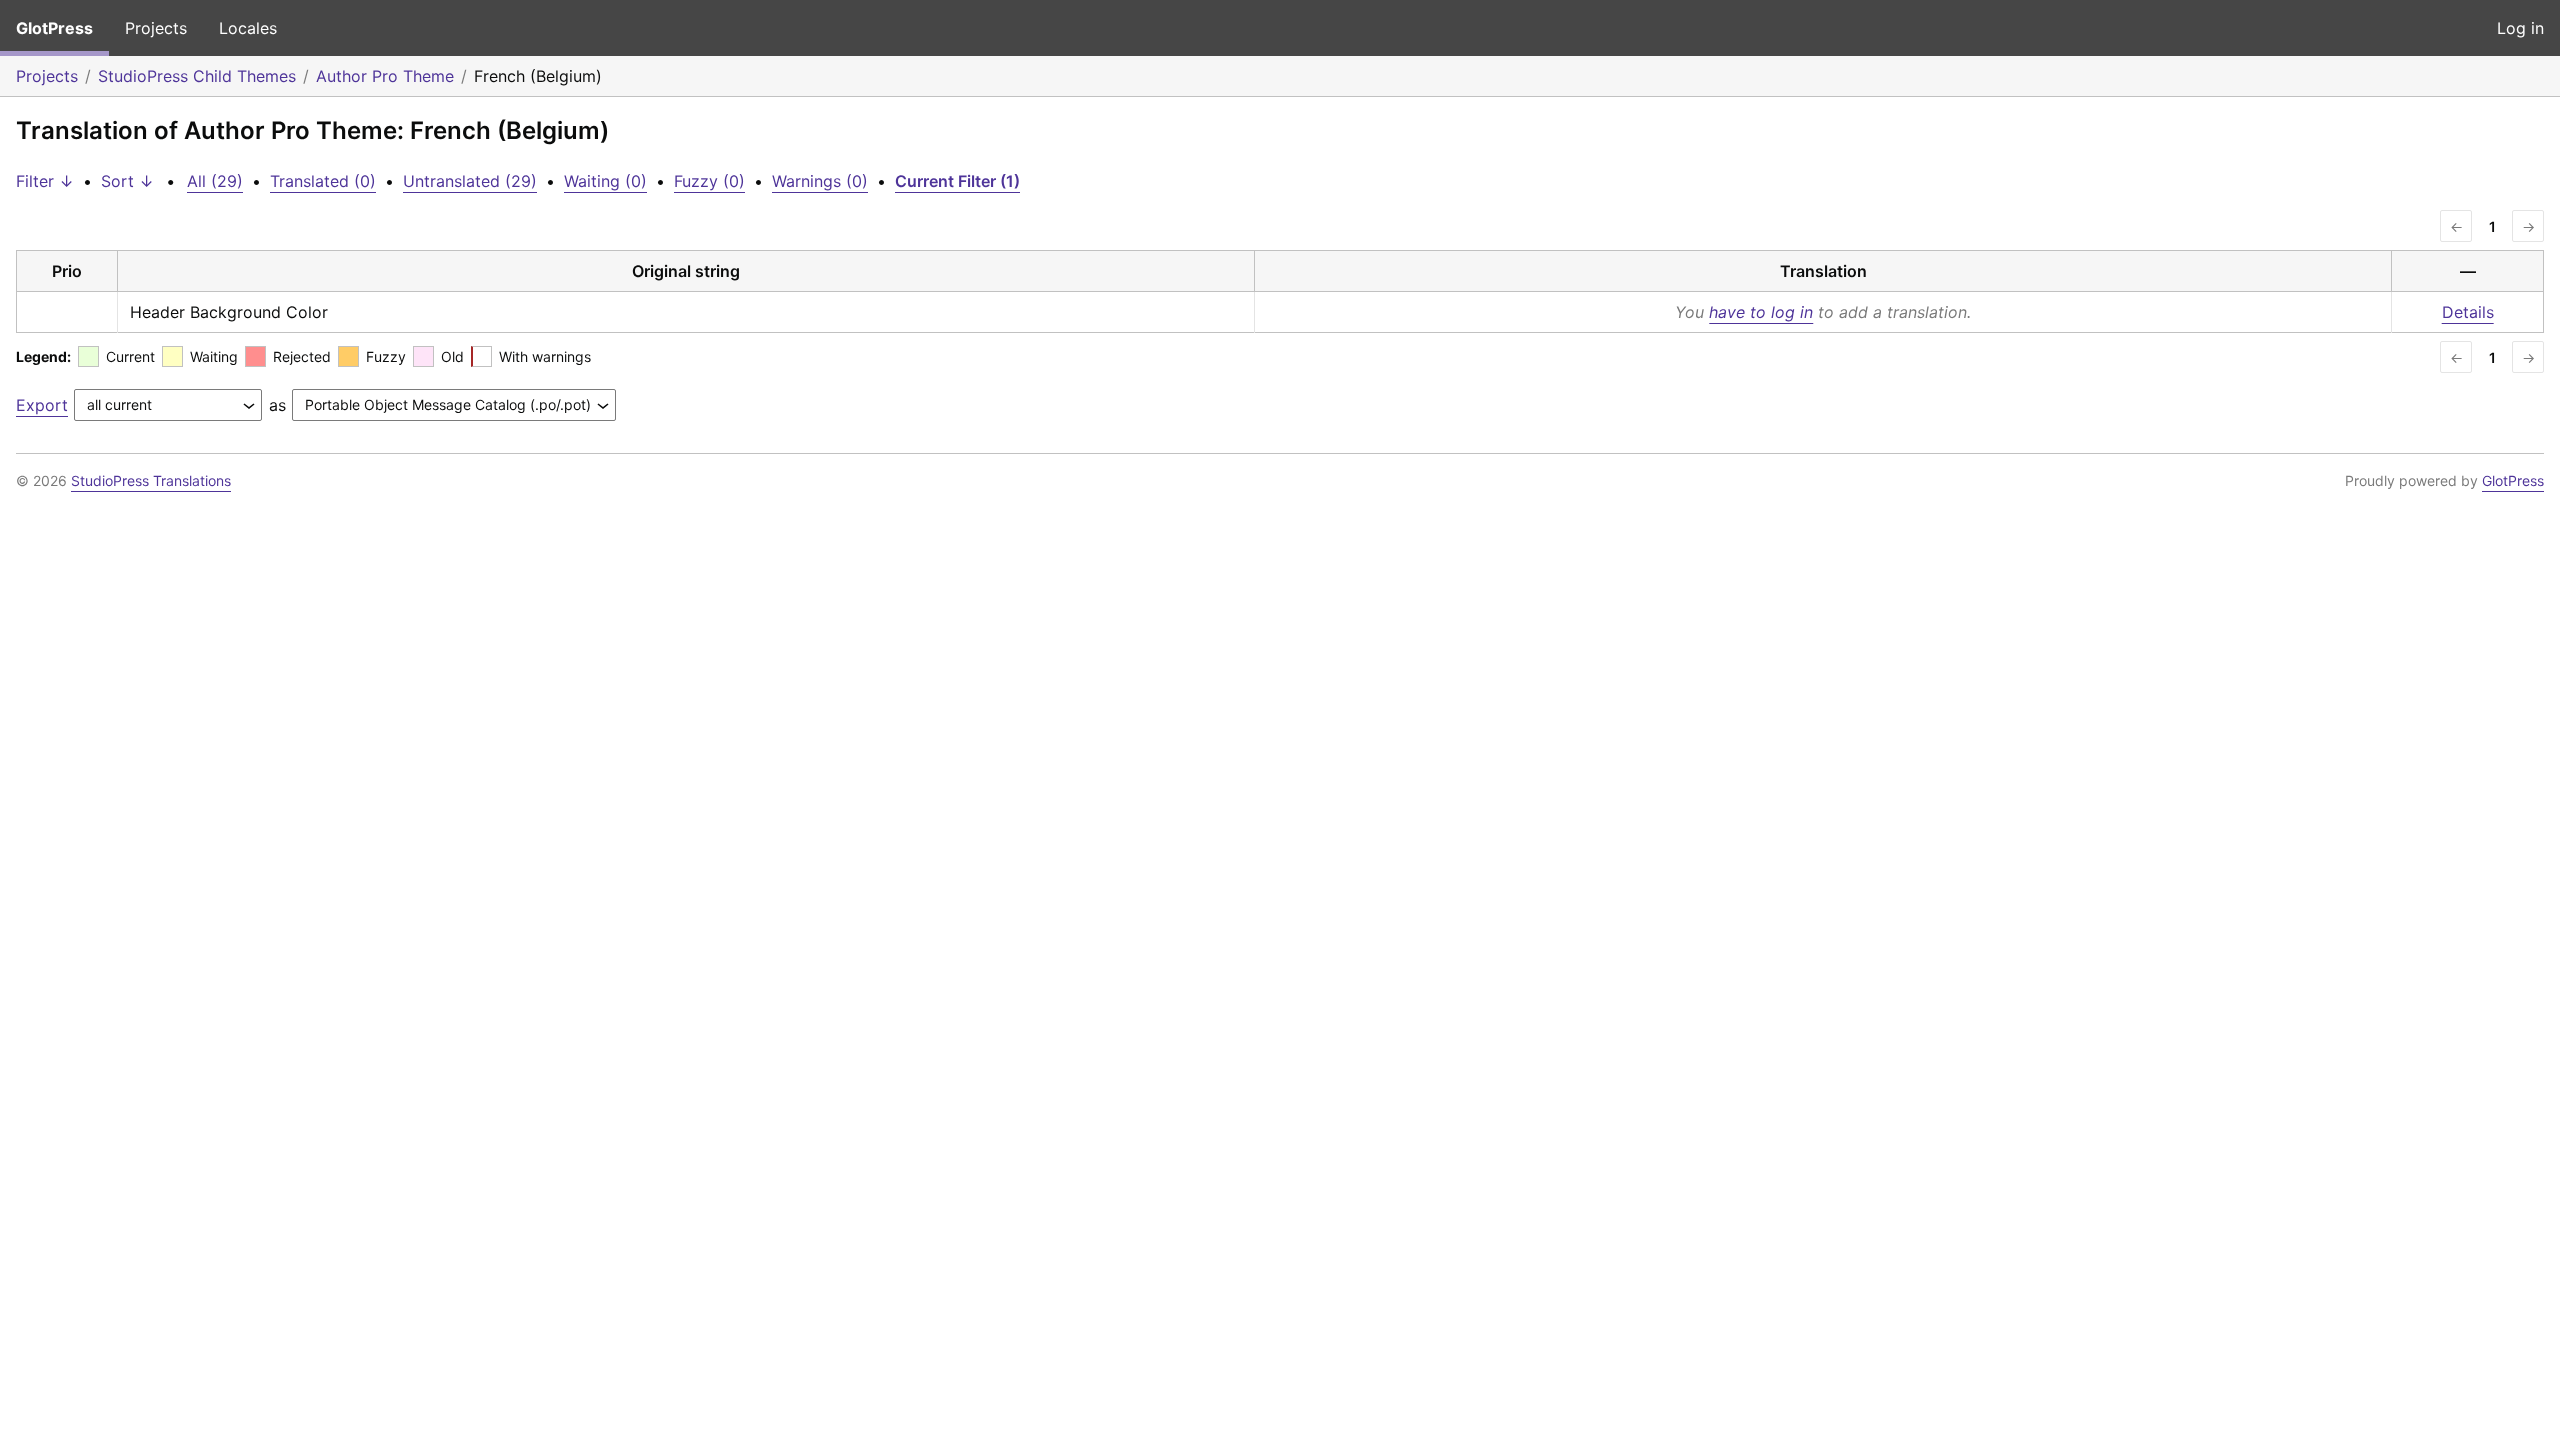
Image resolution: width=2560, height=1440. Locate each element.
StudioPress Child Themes (197, 76)
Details (2468, 312)
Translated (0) (323, 181)
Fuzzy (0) (709, 181)
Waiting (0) (605, 181)
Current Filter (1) (957, 181)
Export (42, 405)
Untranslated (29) (470, 181)
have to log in (1761, 312)
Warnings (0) (820, 181)
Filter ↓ (45, 181)
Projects (156, 28)
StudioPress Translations (151, 480)
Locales (248, 28)
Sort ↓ (127, 181)
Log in (2520, 28)
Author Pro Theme (385, 76)
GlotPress (54, 28)
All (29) (215, 181)
